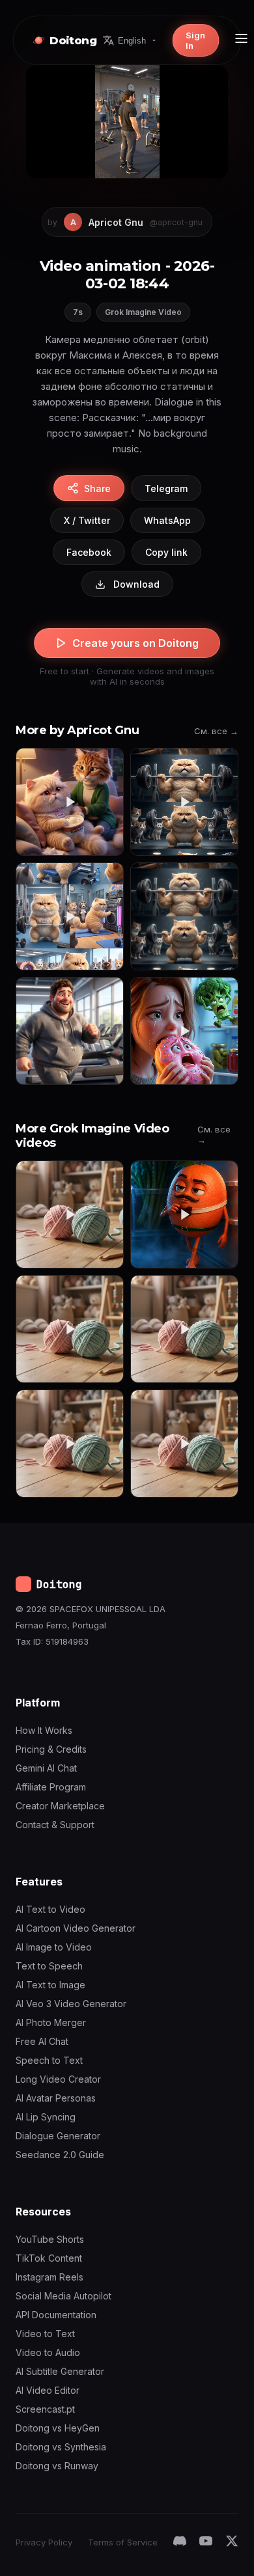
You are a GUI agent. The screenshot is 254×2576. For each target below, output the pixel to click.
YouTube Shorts (50, 2239)
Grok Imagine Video (143, 312)
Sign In (195, 40)
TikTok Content (49, 2258)
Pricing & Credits (51, 1749)
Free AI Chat (42, 2041)
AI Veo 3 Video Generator (71, 2004)
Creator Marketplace (60, 1806)
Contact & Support (55, 1825)
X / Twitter (87, 520)
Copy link (166, 552)
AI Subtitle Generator (60, 2371)
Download (136, 584)
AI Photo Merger (51, 2022)
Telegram (166, 488)
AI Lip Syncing (46, 2117)
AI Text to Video (50, 1909)
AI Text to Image (50, 1985)
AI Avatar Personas (56, 2098)
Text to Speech (49, 1966)
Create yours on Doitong (135, 643)
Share (97, 488)
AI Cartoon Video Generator (76, 1928)
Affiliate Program (51, 1787)
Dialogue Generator (58, 2136)
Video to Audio (48, 2352)
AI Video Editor (48, 2390)
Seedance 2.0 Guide (60, 2155)
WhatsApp (167, 520)
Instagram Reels (49, 2277)
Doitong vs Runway (57, 2466)
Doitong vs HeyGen (58, 2428)
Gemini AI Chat (46, 1768)
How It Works (44, 1730)
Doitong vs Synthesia (61, 2447)
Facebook (89, 552)
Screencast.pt (45, 2409)
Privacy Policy (44, 2542)
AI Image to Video (54, 1947)
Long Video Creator (58, 2079)
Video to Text (45, 2334)
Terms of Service (123, 2542)
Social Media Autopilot (63, 2296)
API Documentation (56, 2315)
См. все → (216, 731)
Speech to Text (49, 2060)
